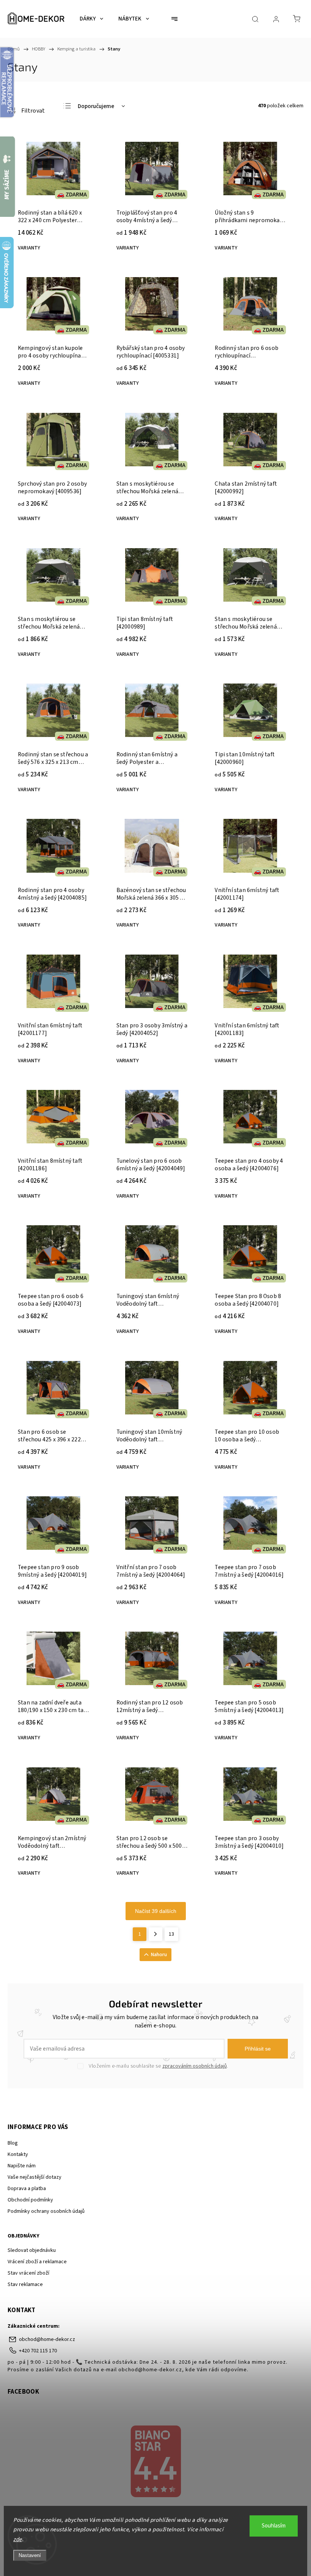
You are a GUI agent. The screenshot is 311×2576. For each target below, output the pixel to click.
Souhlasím (274, 2526)
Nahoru (159, 1955)
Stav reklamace (25, 2284)
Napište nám (22, 2166)
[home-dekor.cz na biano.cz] (155, 2462)
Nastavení (30, 2555)
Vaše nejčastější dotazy (35, 2177)
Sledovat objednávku (32, 2250)
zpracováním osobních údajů (195, 2066)
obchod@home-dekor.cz (47, 2339)
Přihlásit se (258, 2049)
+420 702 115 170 (38, 2351)
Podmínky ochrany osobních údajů (46, 2211)
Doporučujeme (96, 106)
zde (18, 2539)
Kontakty (18, 2154)
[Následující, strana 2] (155, 1934)
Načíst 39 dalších (156, 1911)
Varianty (29, 248)
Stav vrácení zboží (28, 2273)
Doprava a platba (27, 2189)
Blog (13, 2143)
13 (171, 1934)
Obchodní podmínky (30, 2200)
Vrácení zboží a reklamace (37, 2262)
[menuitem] (91, 19)
